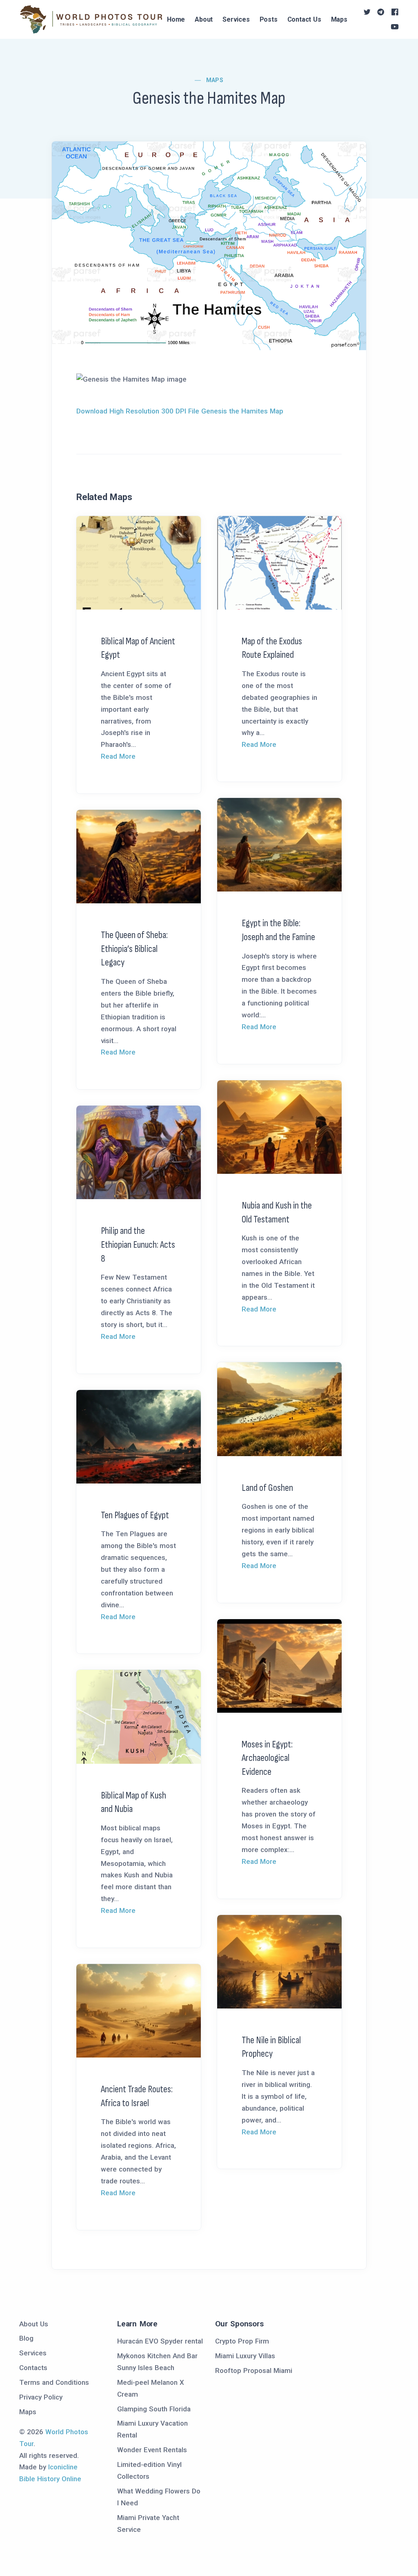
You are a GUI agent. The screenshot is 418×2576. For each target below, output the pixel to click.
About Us (34, 2324)
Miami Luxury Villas (245, 2356)
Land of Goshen (267, 1488)
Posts (269, 19)
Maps (339, 19)
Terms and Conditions (54, 2382)
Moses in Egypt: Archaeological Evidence (267, 1758)
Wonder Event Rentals (152, 2450)
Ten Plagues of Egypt (135, 1515)
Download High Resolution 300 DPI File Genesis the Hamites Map (180, 411)
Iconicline (63, 2467)
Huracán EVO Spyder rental (160, 2341)
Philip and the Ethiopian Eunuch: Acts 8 (138, 1244)
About (204, 19)
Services (236, 19)
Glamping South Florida (154, 2409)
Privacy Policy (41, 2397)
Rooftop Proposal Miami (254, 2370)
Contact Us (304, 19)
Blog (26, 2338)
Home (176, 19)
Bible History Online (50, 2479)
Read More (118, 756)
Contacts (33, 2368)
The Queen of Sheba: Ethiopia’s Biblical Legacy (134, 949)
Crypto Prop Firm (242, 2341)
